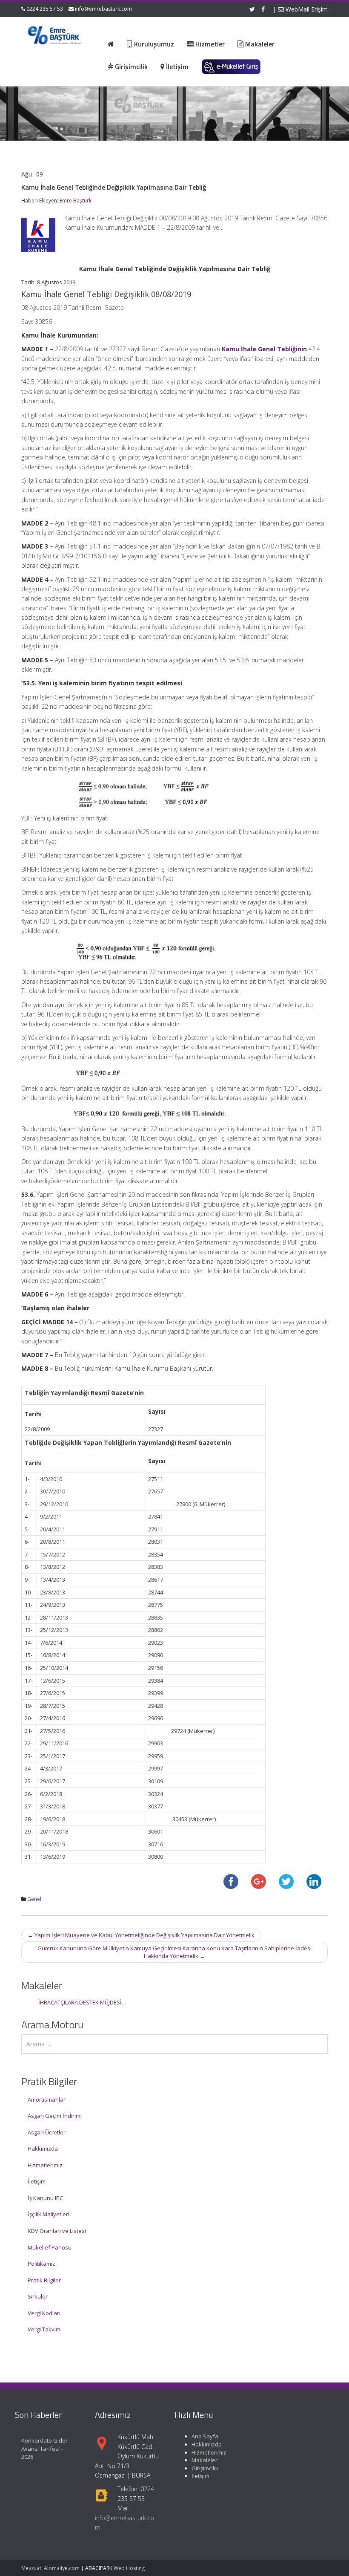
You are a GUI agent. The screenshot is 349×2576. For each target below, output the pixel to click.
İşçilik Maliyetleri (49, 2214)
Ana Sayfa (205, 2436)
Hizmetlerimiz (45, 2165)
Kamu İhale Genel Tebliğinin (264, 349)
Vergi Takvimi (45, 2329)
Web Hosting (129, 2568)
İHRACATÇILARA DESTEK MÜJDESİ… (82, 2002)
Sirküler (38, 2296)
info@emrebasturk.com (103, 9)
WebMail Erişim (306, 9)
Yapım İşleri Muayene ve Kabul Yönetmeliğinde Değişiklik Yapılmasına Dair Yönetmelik (141, 1935)
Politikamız (41, 2264)
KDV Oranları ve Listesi (57, 2231)
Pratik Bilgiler (44, 2280)
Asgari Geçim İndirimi (55, 2116)
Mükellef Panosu (50, 2247)
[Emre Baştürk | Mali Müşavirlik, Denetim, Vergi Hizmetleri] (55, 34)
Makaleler (205, 2460)
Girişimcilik (205, 2468)
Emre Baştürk (76, 201)
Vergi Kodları (44, 2313)
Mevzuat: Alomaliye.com (50, 2568)
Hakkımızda (43, 2149)
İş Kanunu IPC (45, 2198)
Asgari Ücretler (47, 2132)
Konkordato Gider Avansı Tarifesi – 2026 (44, 2448)
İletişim (37, 2181)
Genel (34, 1899)
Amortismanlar (47, 2099)
